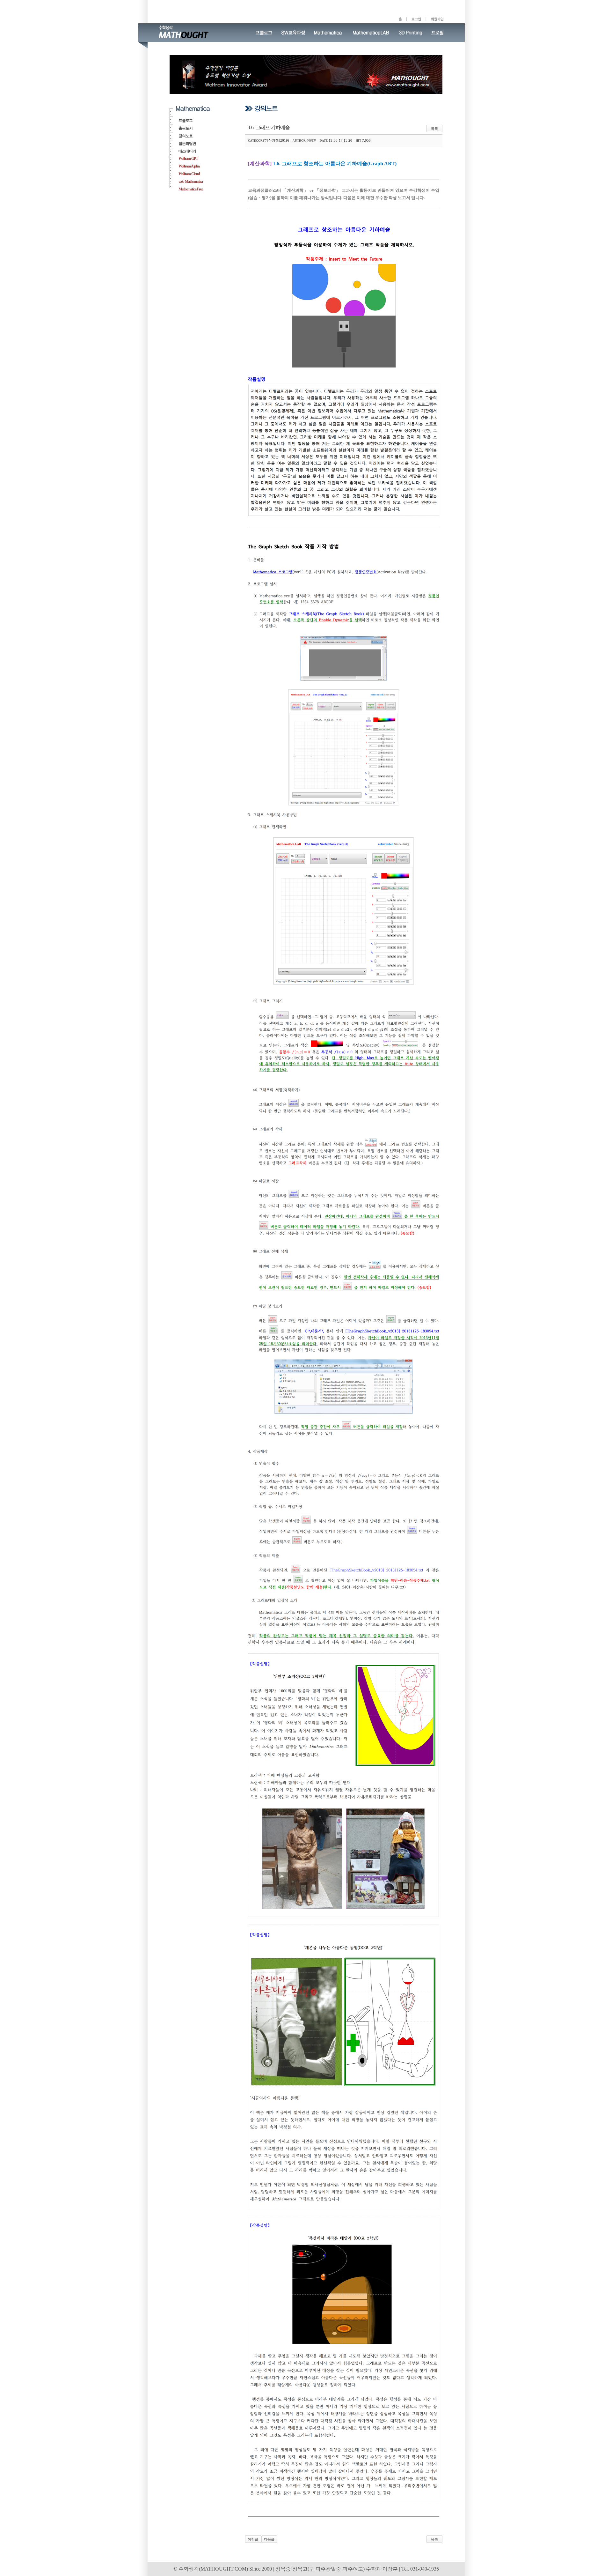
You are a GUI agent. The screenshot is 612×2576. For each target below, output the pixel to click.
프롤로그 (186, 121)
